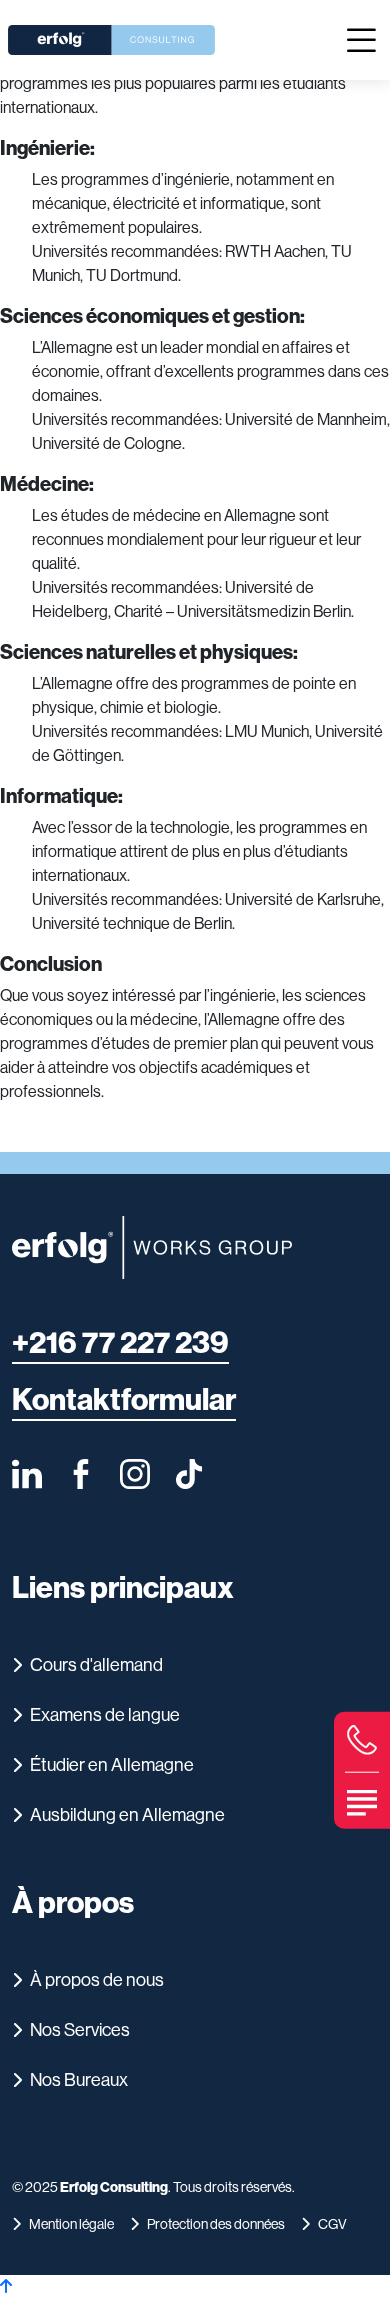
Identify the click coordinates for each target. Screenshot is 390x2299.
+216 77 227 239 (120, 1344)
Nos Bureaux (79, 2080)
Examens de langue (105, 1715)
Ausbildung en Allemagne (127, 1815)
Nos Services (80, 2030)
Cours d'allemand (96, 1665)
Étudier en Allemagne (112, 1765)
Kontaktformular (124, 1401)
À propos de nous (97, 1980)
